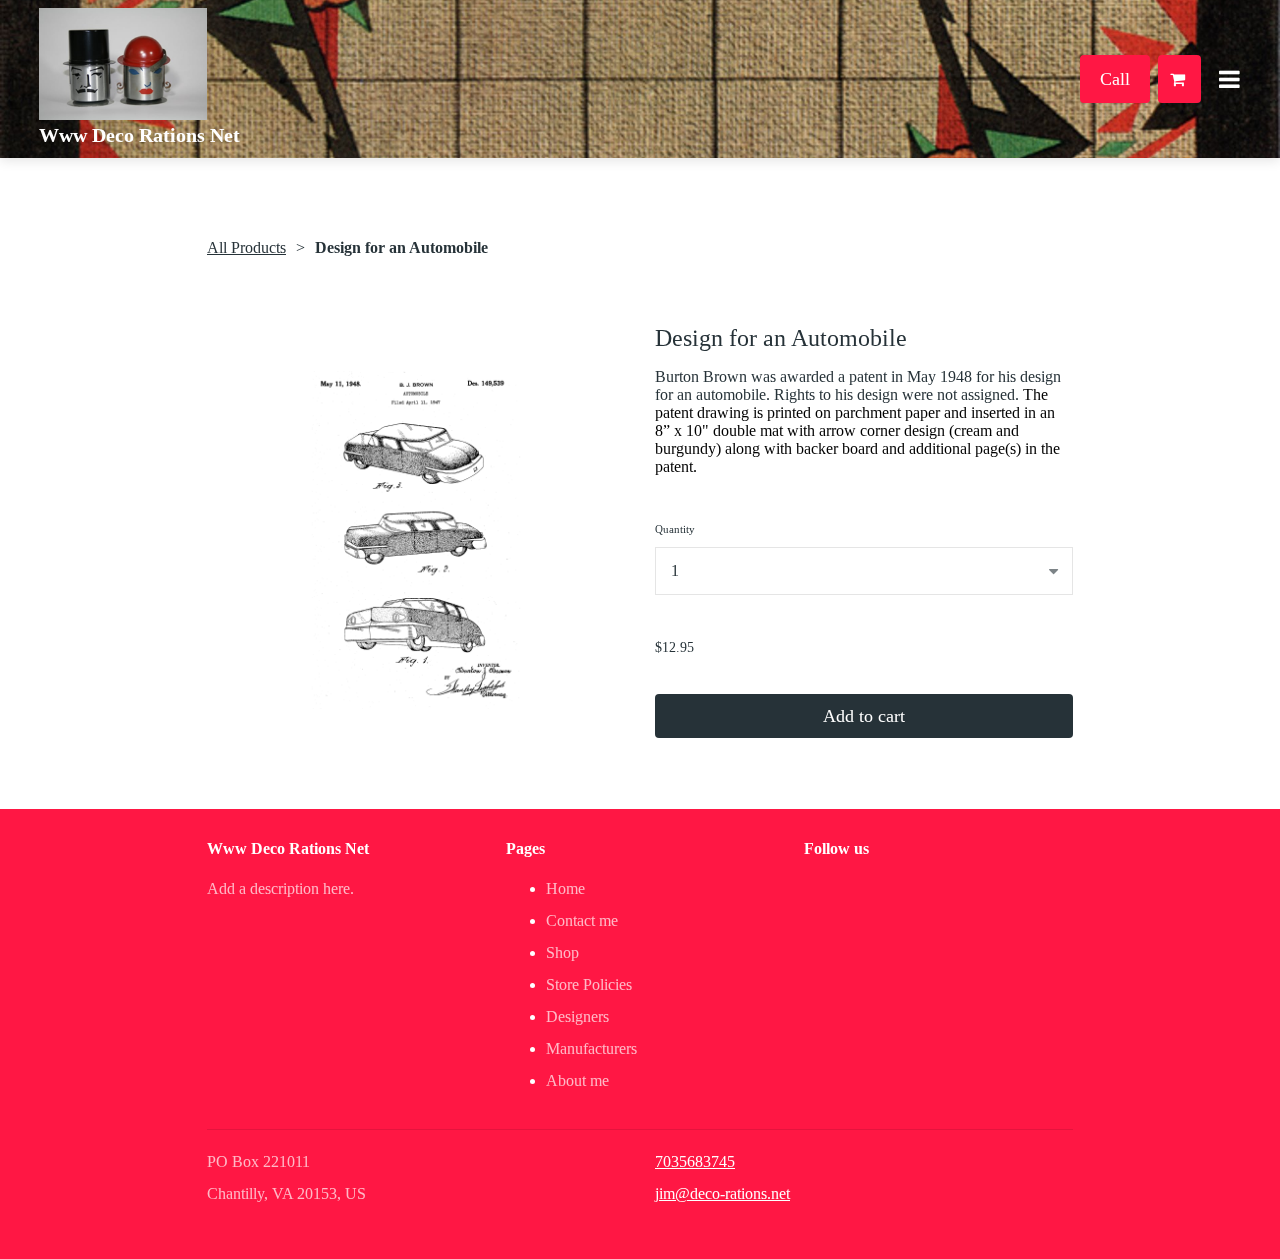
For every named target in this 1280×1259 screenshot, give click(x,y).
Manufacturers (591, 1048)
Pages (525, 848)
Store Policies (589, 984)
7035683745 (695, 1161)
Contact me (582, 920)
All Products (246, 247)
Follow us (836, 848)
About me (577, 1080)
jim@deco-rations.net (722, 1193)
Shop (562, 952)
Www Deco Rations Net (139, 135)
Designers (577, 1016)
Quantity (675, 529)
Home (565, 888)
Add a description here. (280, 888)
